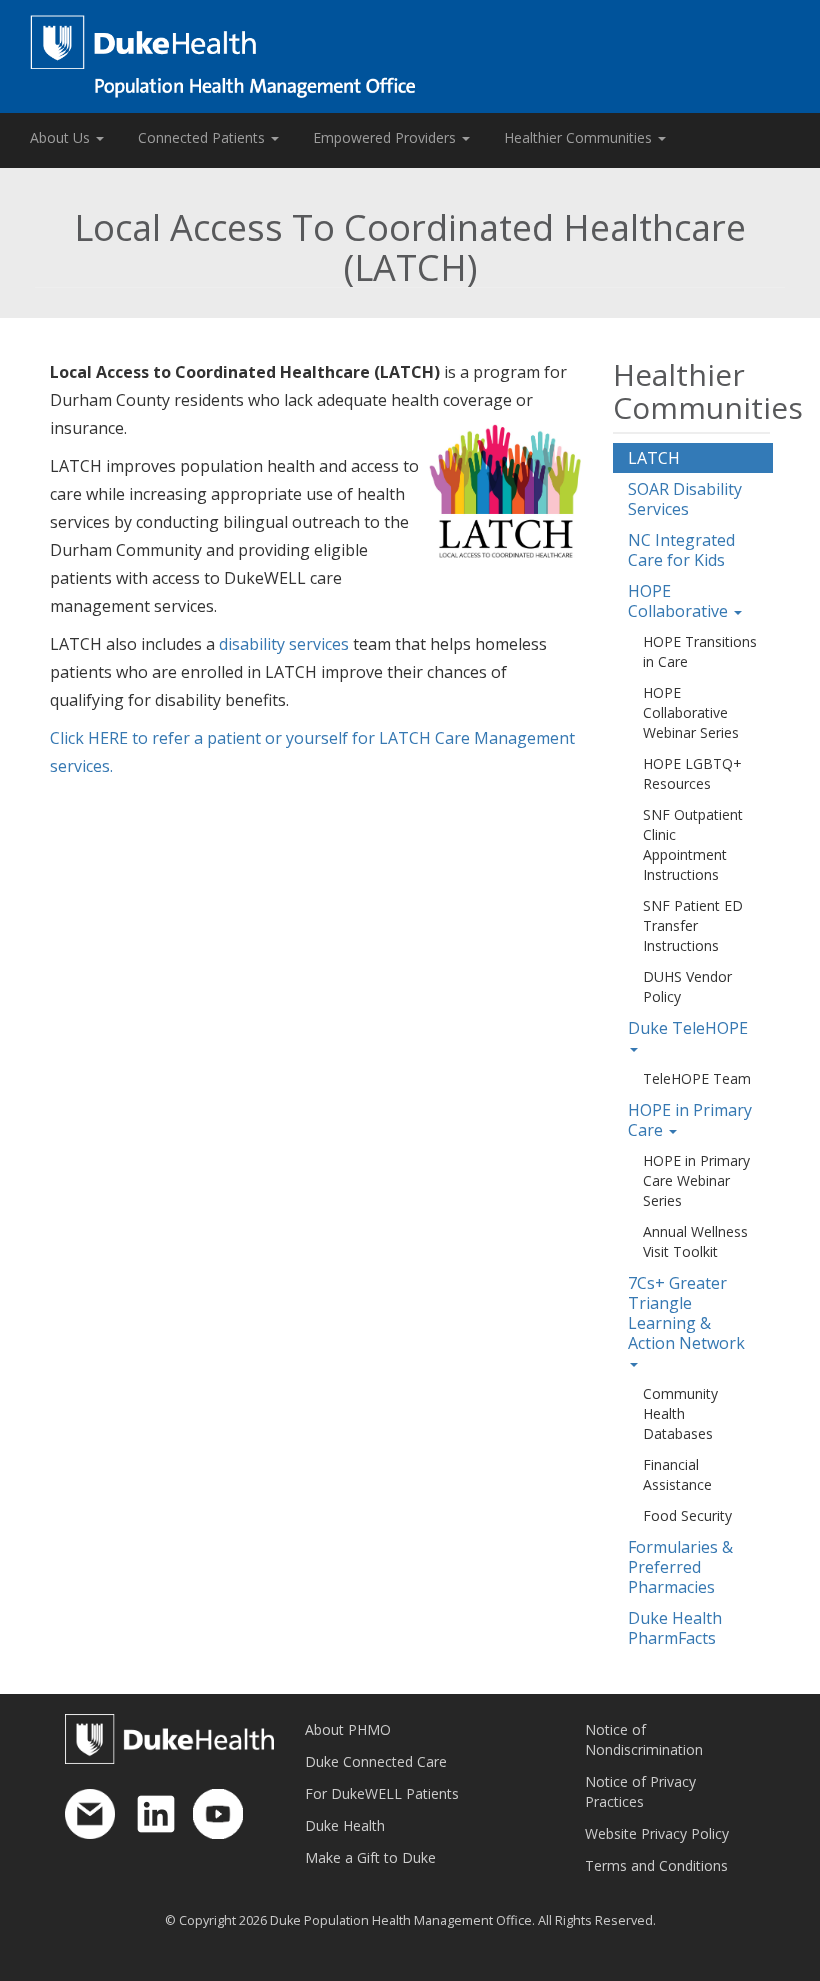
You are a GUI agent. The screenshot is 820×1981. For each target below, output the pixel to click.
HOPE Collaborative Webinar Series (691, 712)
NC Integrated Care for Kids (681, 550)
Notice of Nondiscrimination (644, 1739)
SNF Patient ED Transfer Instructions (693, 925)
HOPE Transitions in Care (700, 651)
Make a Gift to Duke (370, 1857)
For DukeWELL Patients (382, 1793)
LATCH (654, 458)
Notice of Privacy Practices (640, 1791)
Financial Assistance (677, 1474)
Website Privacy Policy (657, 1833)
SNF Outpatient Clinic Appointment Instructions (693, 844)
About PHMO (348, 1729)
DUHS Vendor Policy (687, 986)
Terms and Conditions (656, 1865)
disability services (284, 644)
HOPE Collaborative (680, 601)
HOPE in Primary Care (690, 1120)
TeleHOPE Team (697, 1078)
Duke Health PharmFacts (675, 1628)
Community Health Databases (680, 1413)
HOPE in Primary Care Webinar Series (696, 1180)
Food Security (687, 1515)
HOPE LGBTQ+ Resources (692, 773)
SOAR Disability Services (685, 499)
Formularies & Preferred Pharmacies (680, 1567)
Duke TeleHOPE (688, 1028)
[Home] (410, 56)
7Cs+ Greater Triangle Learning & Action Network (686, 1313)
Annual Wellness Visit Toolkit (695, 1241)
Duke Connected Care (376, 1761)
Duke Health (345, 1825)
